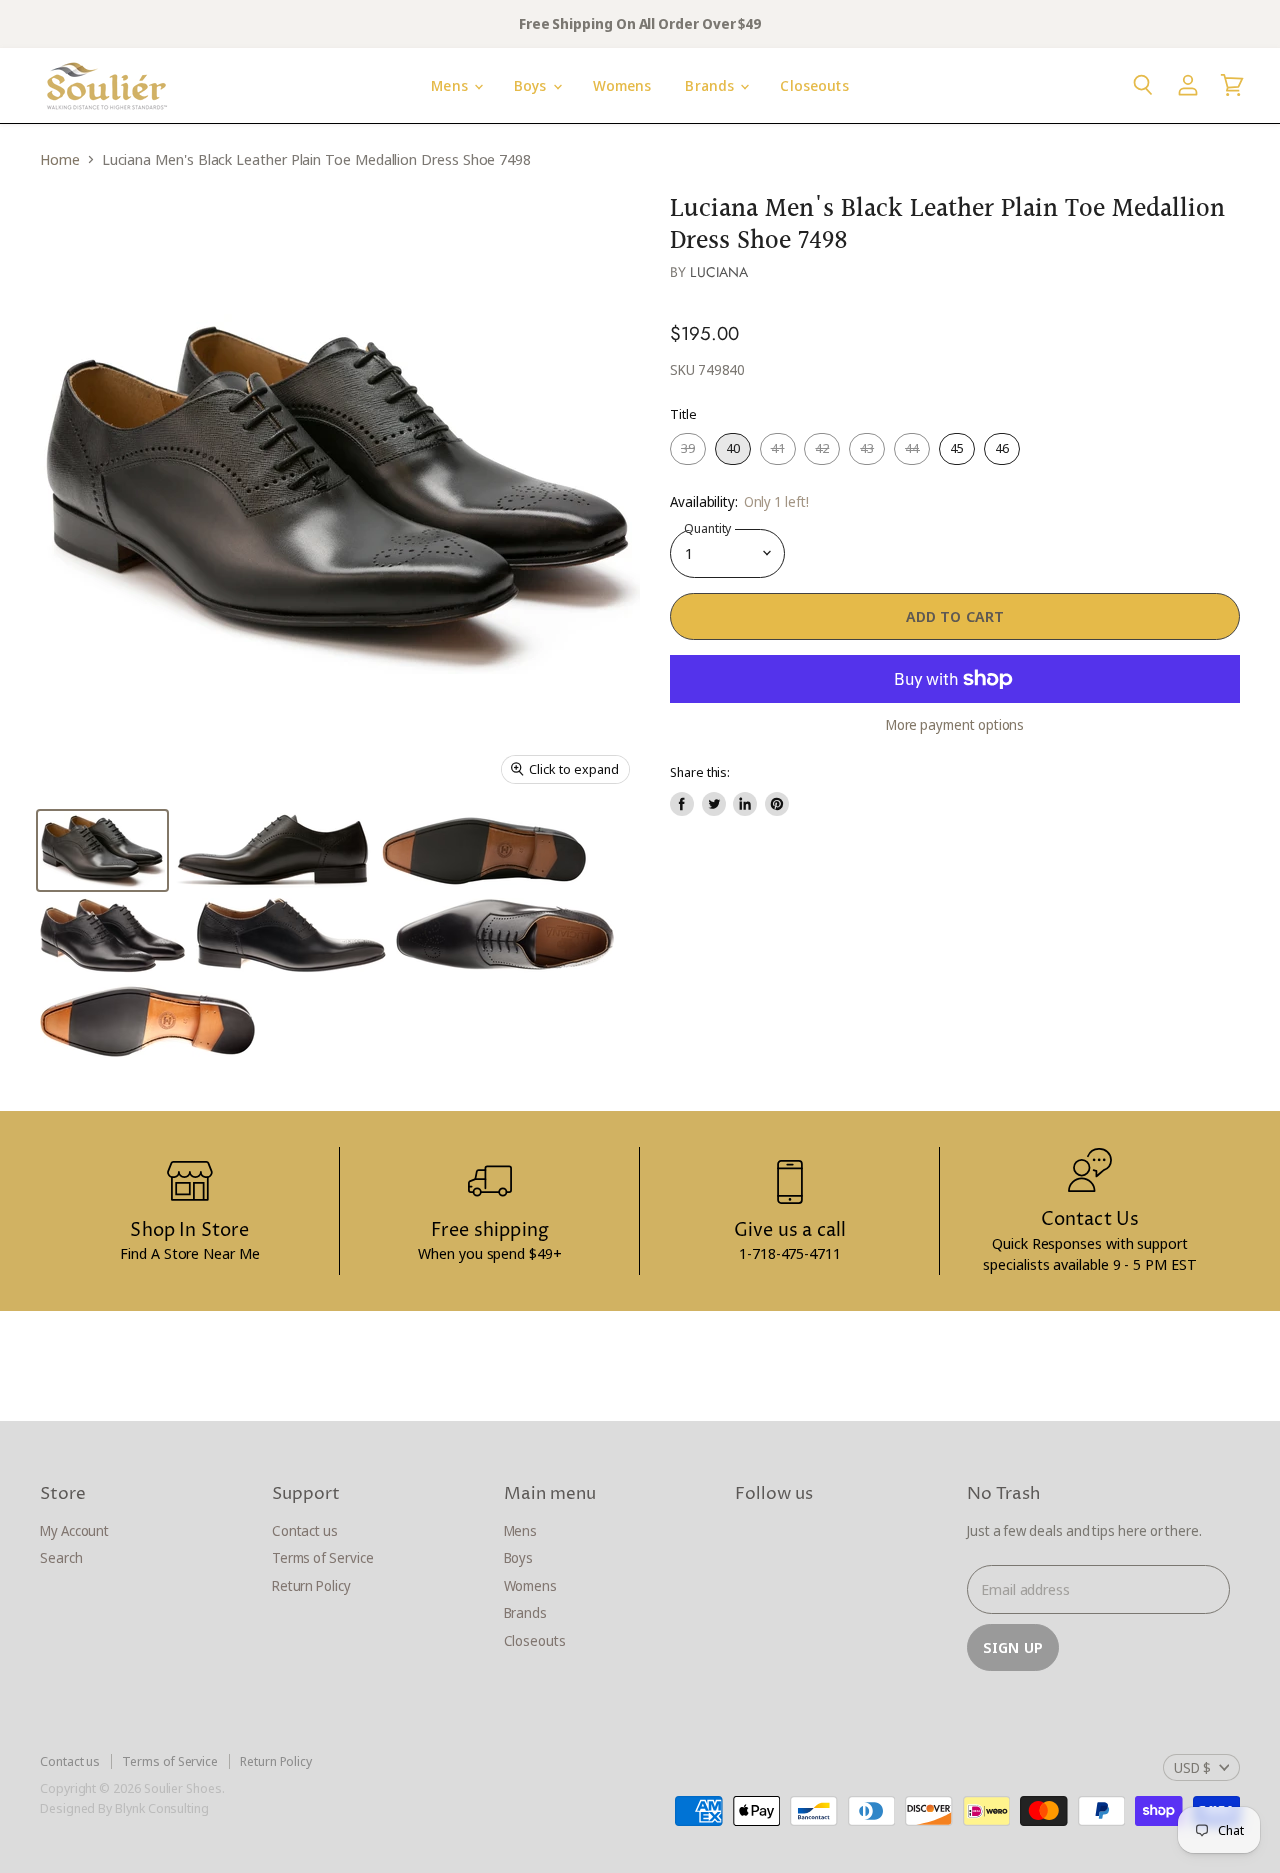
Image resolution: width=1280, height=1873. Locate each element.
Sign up (1013, 1647)
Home (60, 159)
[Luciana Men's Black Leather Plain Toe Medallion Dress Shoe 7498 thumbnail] (102, 850)
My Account (74, 1530)
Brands (711, 85)
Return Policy (311, 1585)
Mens (451, 85)
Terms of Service (323, 1557)
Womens (622, 85)
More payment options (955, 725)
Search (61, 1557)
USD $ (1192, 1767)
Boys (532, 85)
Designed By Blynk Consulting (124, 1808)
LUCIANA (719, 272)
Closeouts (814, 85)
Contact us (305, 1530)
